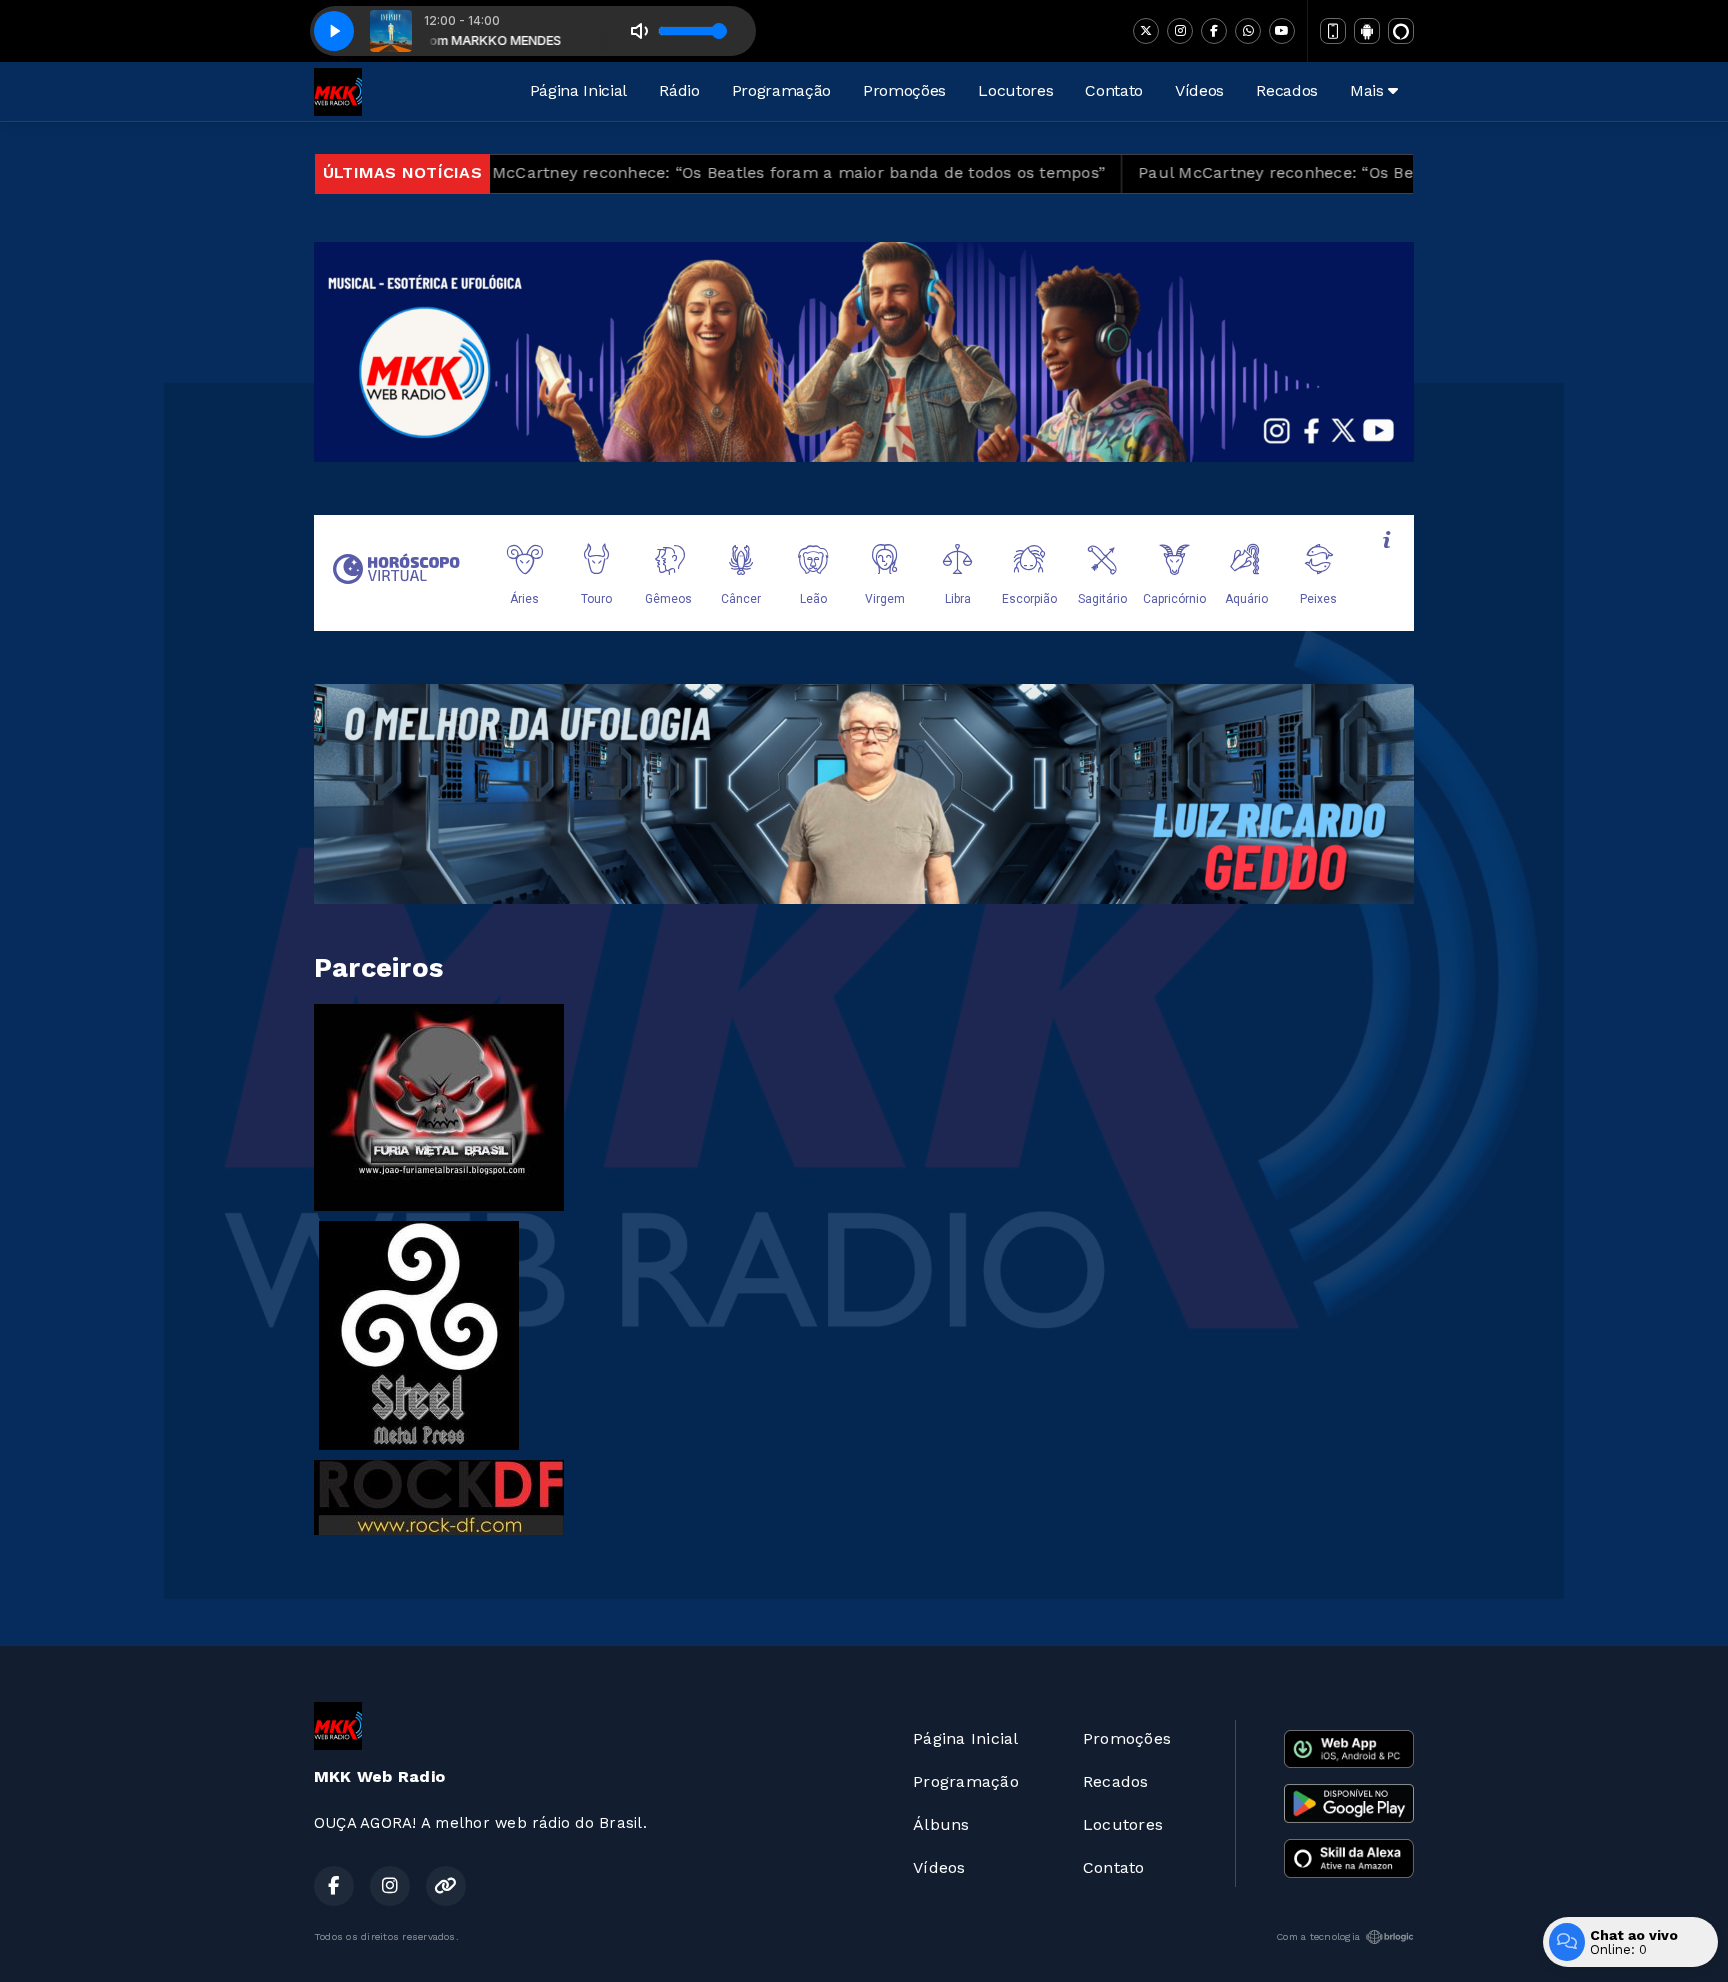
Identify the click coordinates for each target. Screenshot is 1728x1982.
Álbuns (941, 1824)
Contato (1114, 90)
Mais (1369, 90)
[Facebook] (1214, 31)
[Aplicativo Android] (1367, 31)
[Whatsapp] (1248, 31)
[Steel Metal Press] (419, 1334)
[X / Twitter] (1146, 31)
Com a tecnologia (1318, 1936)
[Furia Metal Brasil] (439, 1106)
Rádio (679, 90)
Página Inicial (579, 90)
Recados (1287, 90)
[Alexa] (1401, 31)
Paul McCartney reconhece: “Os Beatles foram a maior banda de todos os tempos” (664, 172)
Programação (781, 90)
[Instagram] (1180, 31)
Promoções (904, 90)
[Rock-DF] (439, 1496)
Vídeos (1199, 90)
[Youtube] (1282, 31)
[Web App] (1333, 31)
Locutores (1015, 90)
